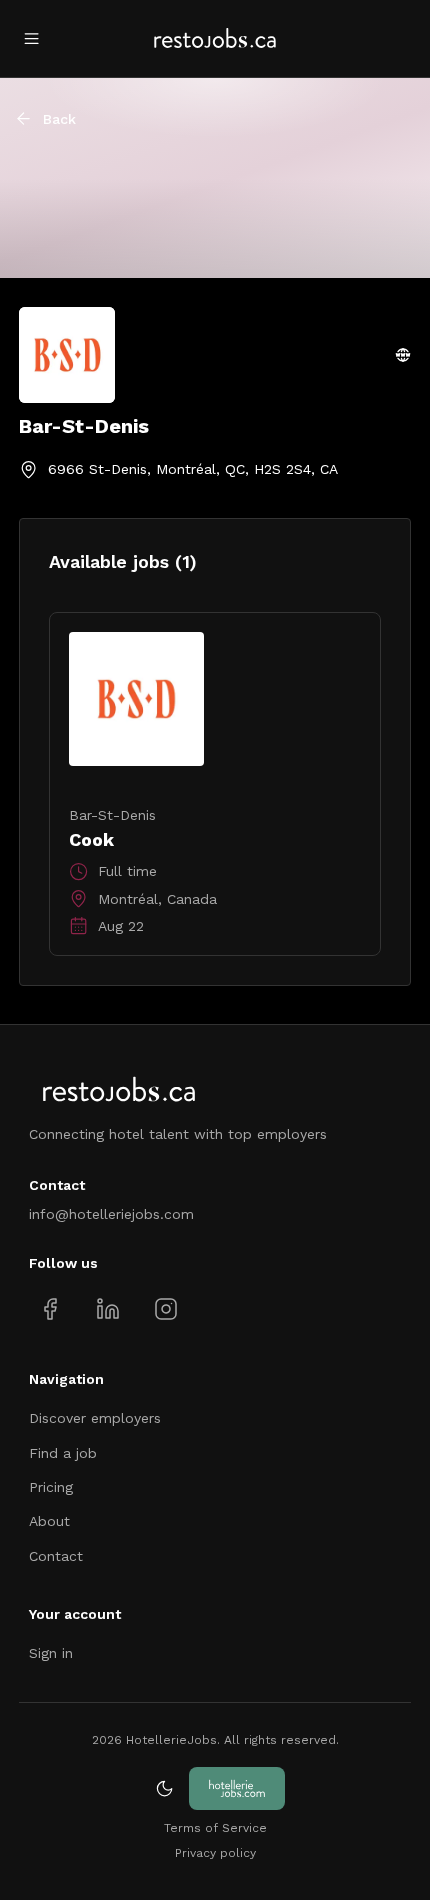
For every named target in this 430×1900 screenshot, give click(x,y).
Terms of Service (215, 1828)
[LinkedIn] (107, 1308)
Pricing (51, 1487)
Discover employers (95, 1418)
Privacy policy (215, 1853)
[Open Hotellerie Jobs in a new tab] (237, 1788)
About (49, 1521)
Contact (56, 1556)
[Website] (403, 355)
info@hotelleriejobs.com (111, 1214)
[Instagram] (165, 1308)
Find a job (63, 1453)
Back (59, 119)
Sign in (51, 1653)
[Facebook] (50, 1308)
